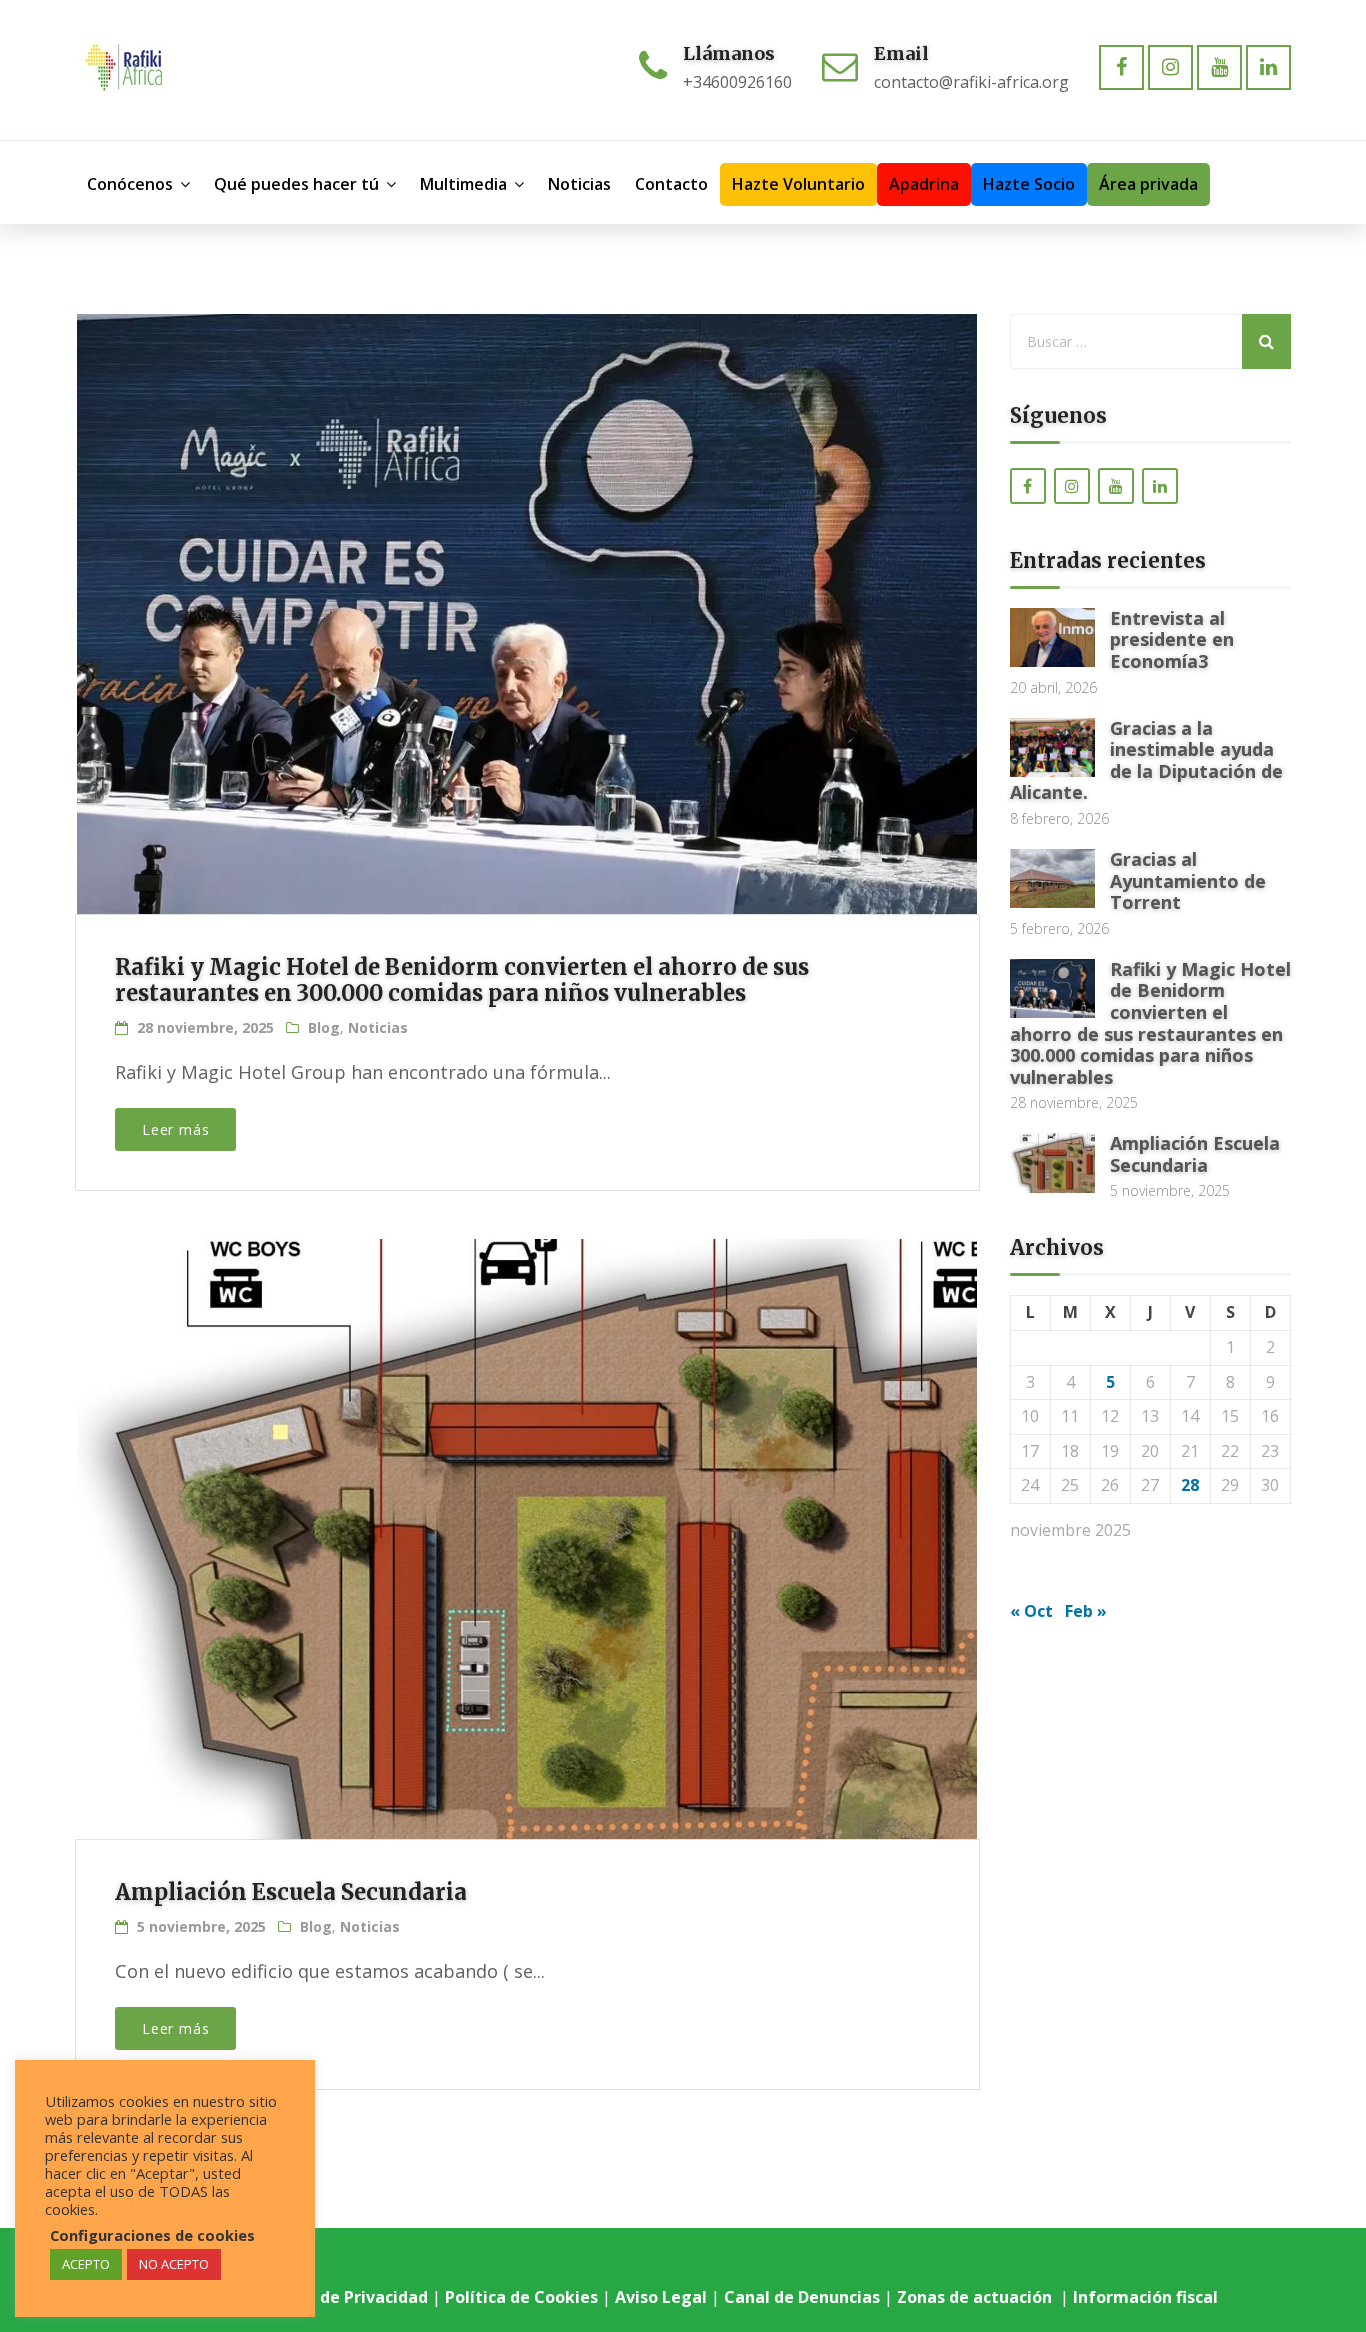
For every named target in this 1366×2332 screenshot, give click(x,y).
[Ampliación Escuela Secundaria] (525, 1504)
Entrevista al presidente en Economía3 (1172, 639)
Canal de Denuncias (802, 2297)
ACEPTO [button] (86, 2264)
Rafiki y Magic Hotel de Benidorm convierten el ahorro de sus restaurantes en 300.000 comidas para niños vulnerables (462, 980)
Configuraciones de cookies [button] (152, 2235)
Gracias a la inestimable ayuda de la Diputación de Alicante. (1146, 760)
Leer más (175, 1129)
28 (1190, 1485)
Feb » (1086, 1611)
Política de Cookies (521, 2297)
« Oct (1031, 1611)
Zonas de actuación (976, 2297)
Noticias (378, 1027)
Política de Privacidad (341, 2297)
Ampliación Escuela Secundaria (291, 1892)
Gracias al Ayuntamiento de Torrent (1188, 880)
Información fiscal (1147, 2297)
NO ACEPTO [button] (174, 2264)
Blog (324, 1027)
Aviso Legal (661, 2297)
